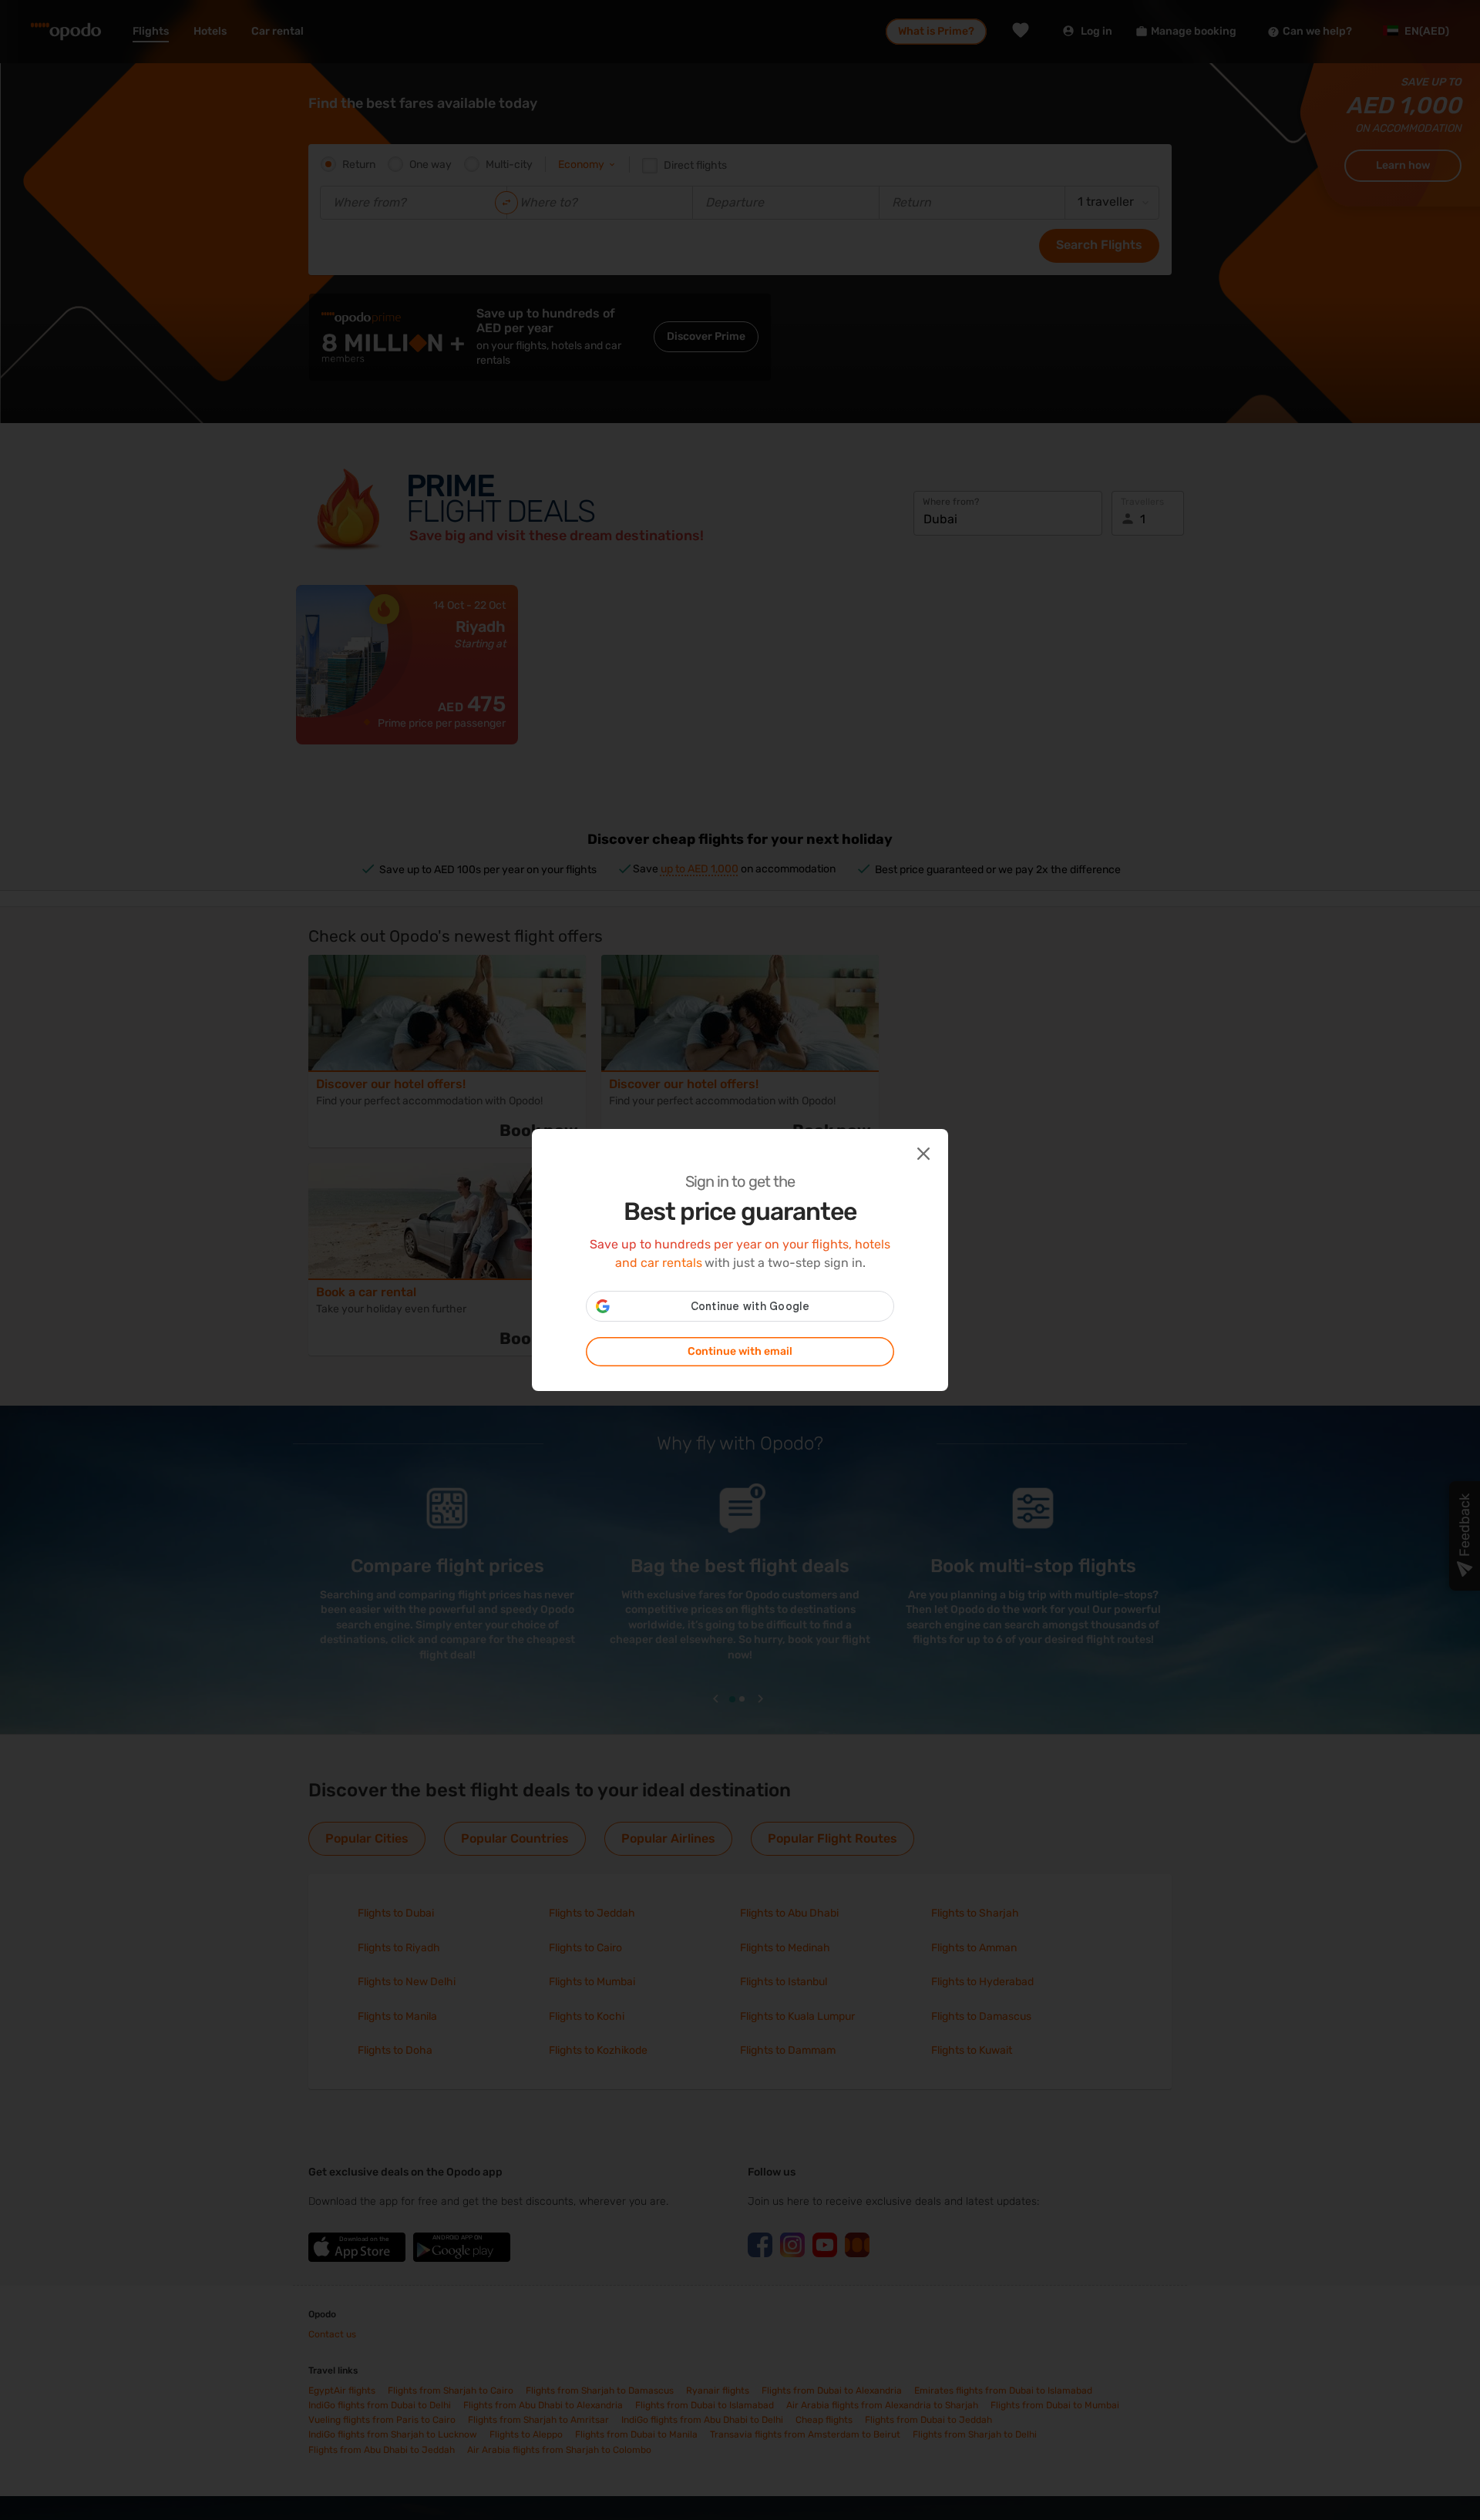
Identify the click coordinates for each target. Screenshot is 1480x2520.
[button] (922, 1152)
